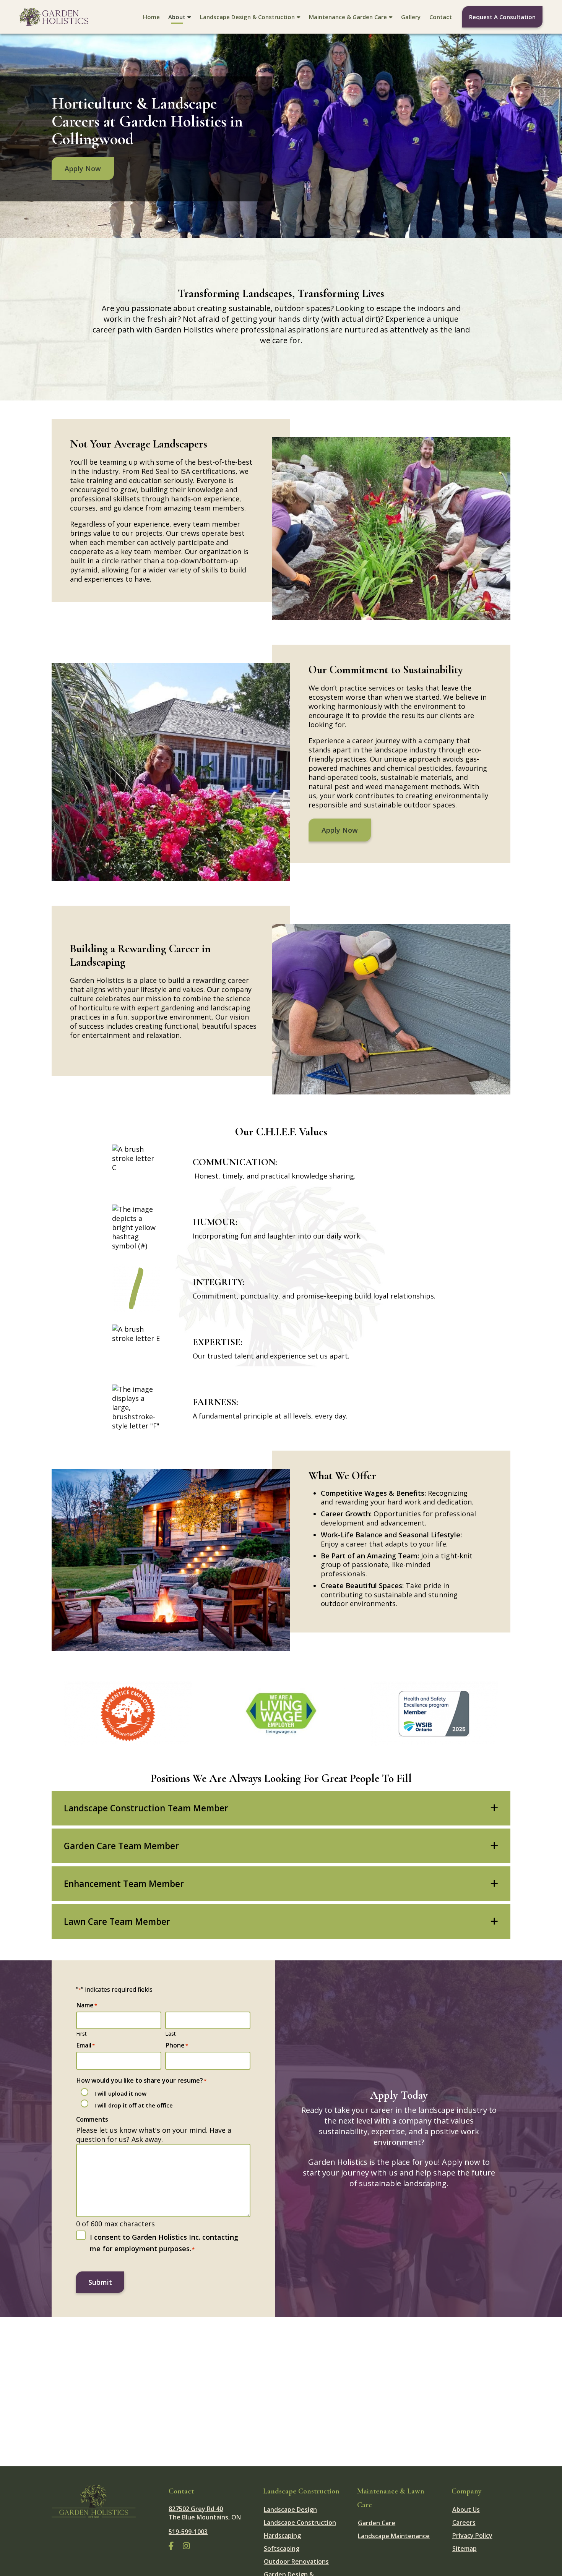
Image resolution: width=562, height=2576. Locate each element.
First (81, 2034)
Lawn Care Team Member (117, 1922)
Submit (100, 2282)
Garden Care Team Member (121, 1846)
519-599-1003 (188, 2532)
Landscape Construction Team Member (146, 1808)
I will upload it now (120, 2093)
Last (171, 2034)
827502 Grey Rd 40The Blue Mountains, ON (205, 2513)
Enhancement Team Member (124, 1884)
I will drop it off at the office (134, 2105)
